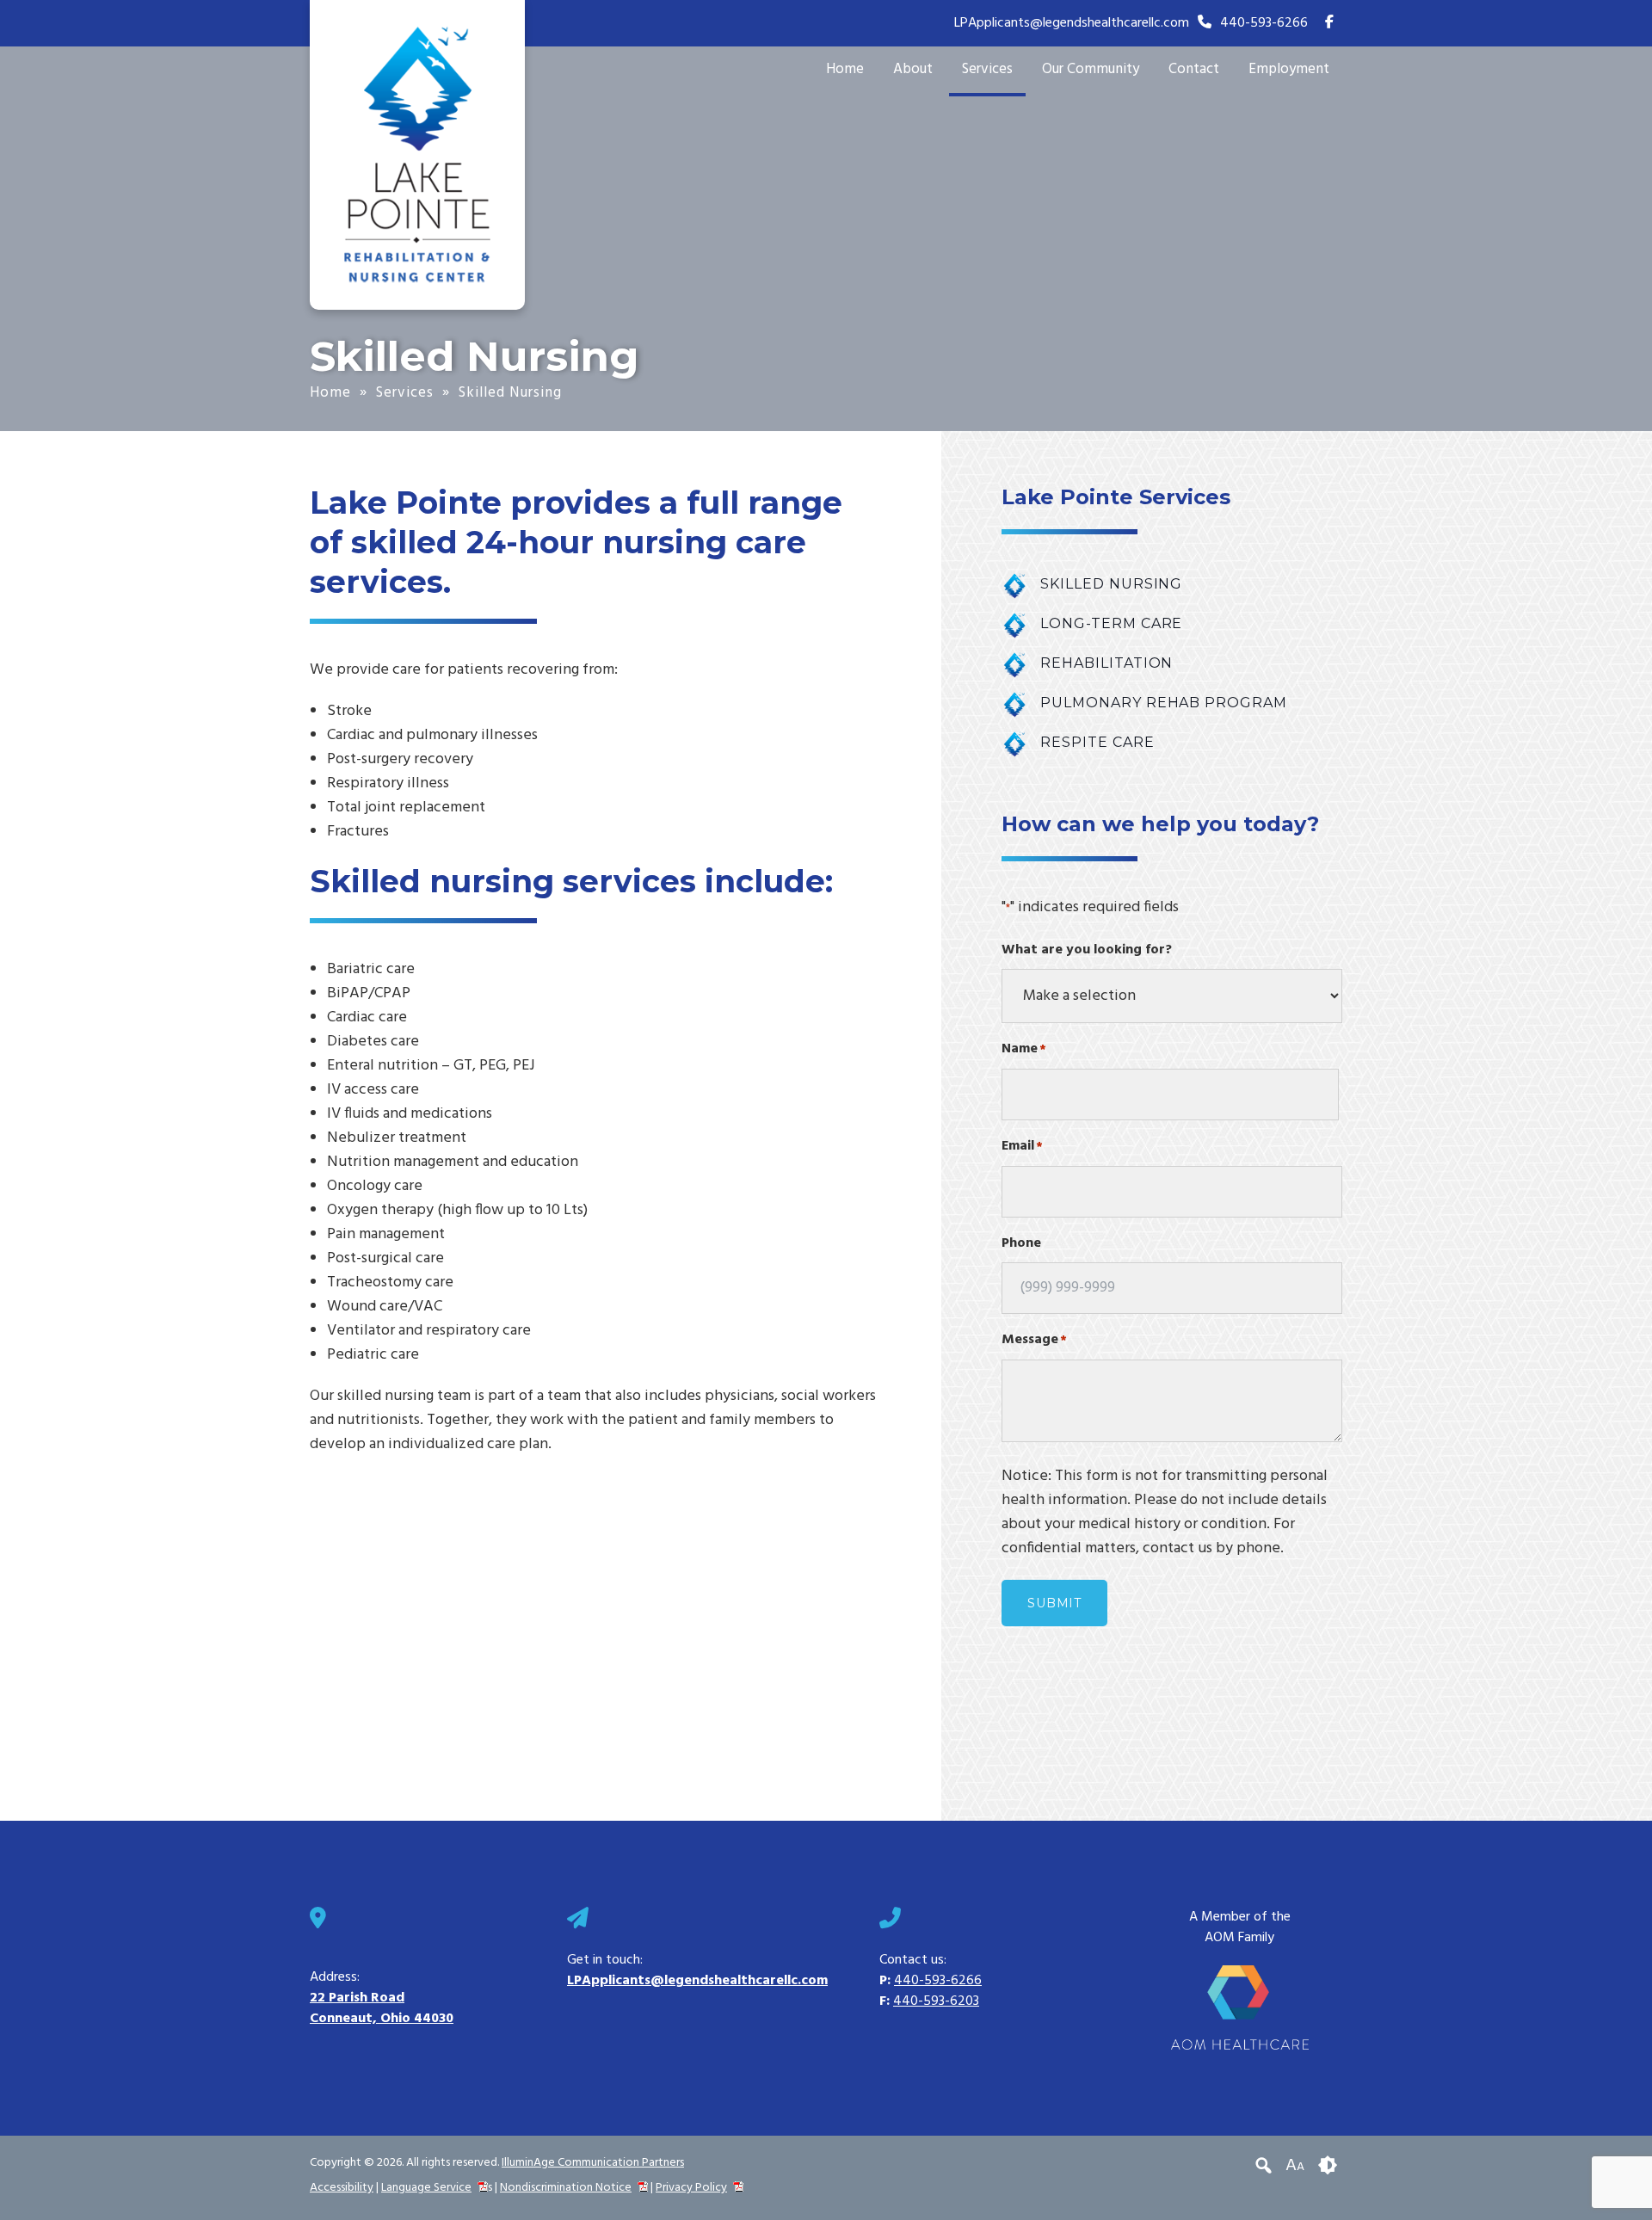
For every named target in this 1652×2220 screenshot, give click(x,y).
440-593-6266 (1264, 23)
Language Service (426, 2188)
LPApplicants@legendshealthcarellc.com (1072, 23)
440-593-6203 (936, 2001)
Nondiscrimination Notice (566, 2188)
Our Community (1091, 69)
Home (845, 69)
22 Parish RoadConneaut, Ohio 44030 (382, 2008)
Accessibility (342, 2188)
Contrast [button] (1328, 2166)
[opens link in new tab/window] (1329, 23)
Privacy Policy (691, 2188)
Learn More (1172, 584)
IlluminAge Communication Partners (593, 2163)
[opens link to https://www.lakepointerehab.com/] (417, 154)
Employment (1289, 69)
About (913, 69)
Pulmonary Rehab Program (1172, 703)
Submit (1054, 1603)
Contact (1194, 69)
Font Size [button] (1295, 2166)
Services (987, 69)
